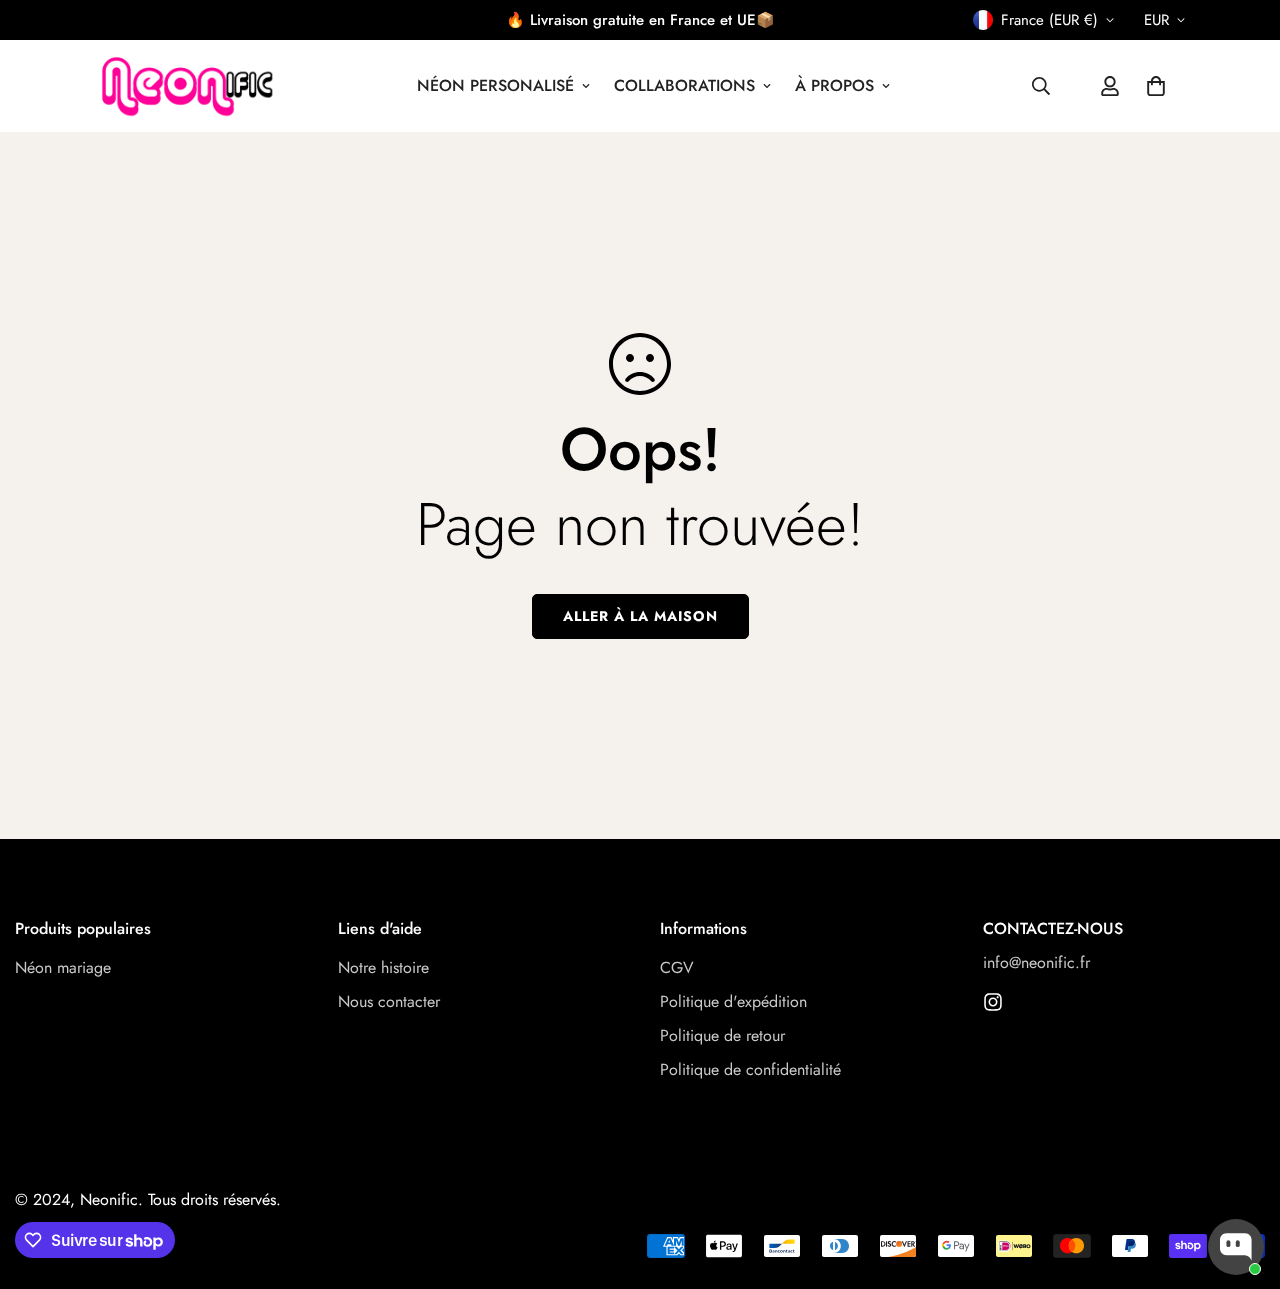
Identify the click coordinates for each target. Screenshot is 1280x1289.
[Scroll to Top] (1241, 1180)
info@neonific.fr (1036, 963)
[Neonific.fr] (185, 86)
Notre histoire (383, 968)
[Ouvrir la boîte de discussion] (1236, 1247)
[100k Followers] (993, 1002)
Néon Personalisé (495, 85)
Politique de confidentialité (750, 1070)
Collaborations (684, 85)
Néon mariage (63, 968)
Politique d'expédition (733, 1002)
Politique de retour (722, 1036)
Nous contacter (389, 1002)
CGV (677, 968)
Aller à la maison (640, 616)
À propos (834, 85)
